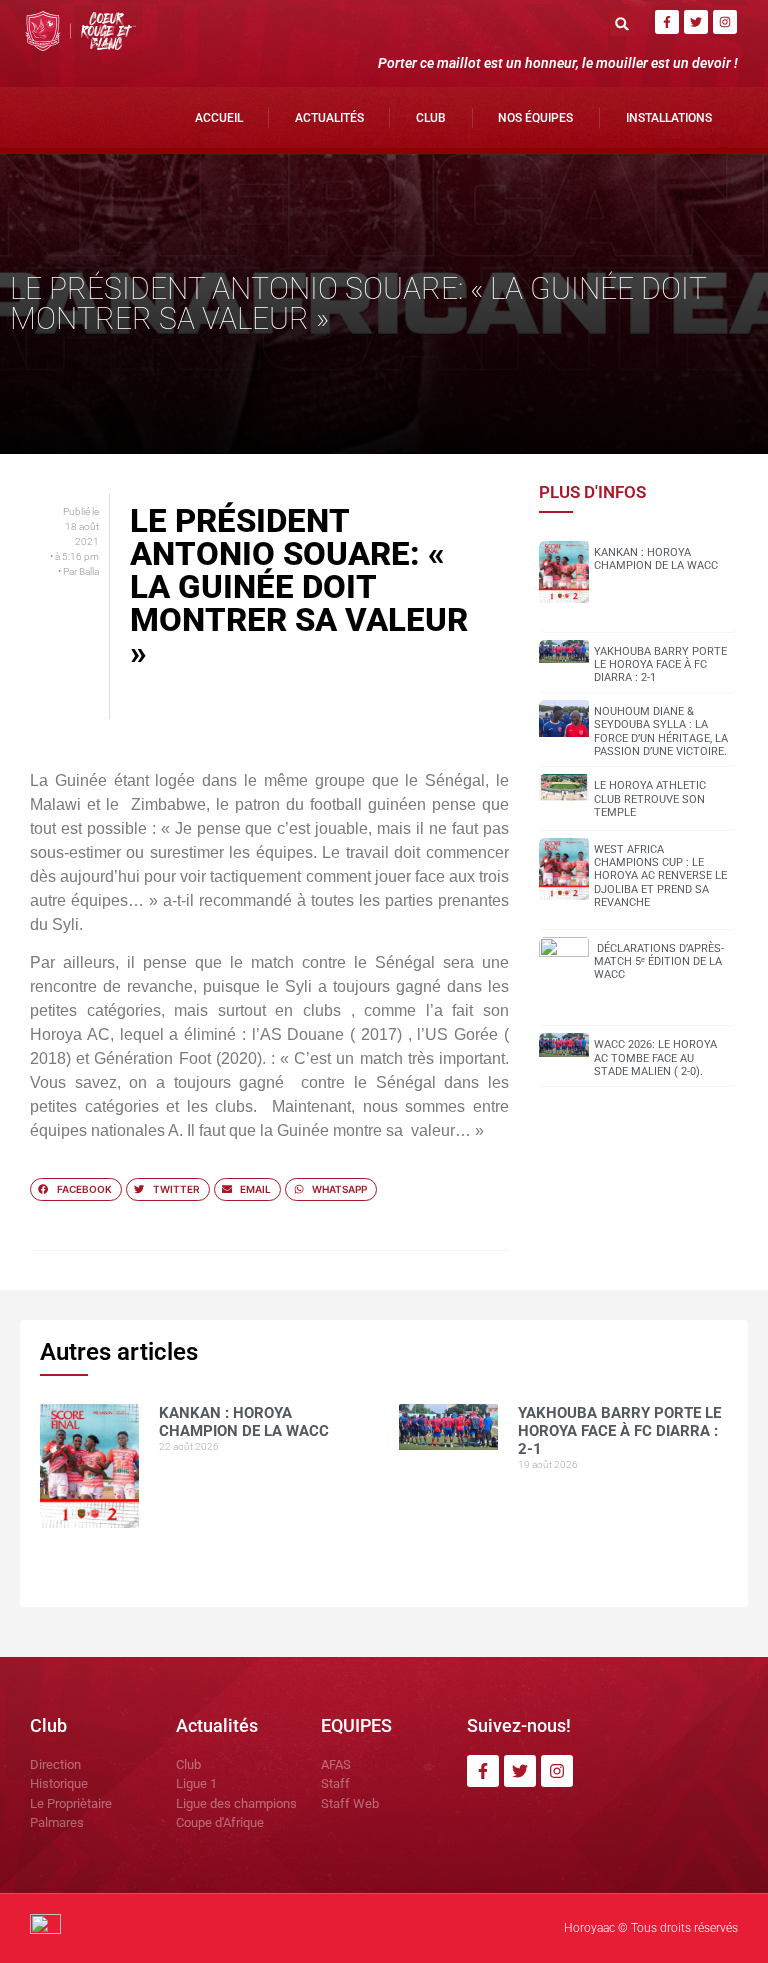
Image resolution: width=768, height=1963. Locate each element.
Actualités (329, 118)
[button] (622, 23)
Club (431, 118)
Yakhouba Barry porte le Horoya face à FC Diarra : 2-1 (660, 664)
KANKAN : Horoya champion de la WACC (656, 559)
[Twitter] (696, 22)
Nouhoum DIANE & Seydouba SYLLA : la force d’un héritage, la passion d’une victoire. (661, 731)
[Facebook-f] (667, 22)
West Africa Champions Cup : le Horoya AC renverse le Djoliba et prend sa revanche (660, 876)
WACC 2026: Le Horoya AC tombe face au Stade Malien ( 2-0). (655, 1057)
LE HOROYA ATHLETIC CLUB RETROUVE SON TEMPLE (650, 798)
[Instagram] (725, 22)
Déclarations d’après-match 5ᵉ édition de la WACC (659, 961)
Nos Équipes (535, 118)
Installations (669, 118)
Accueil (219, 118)
